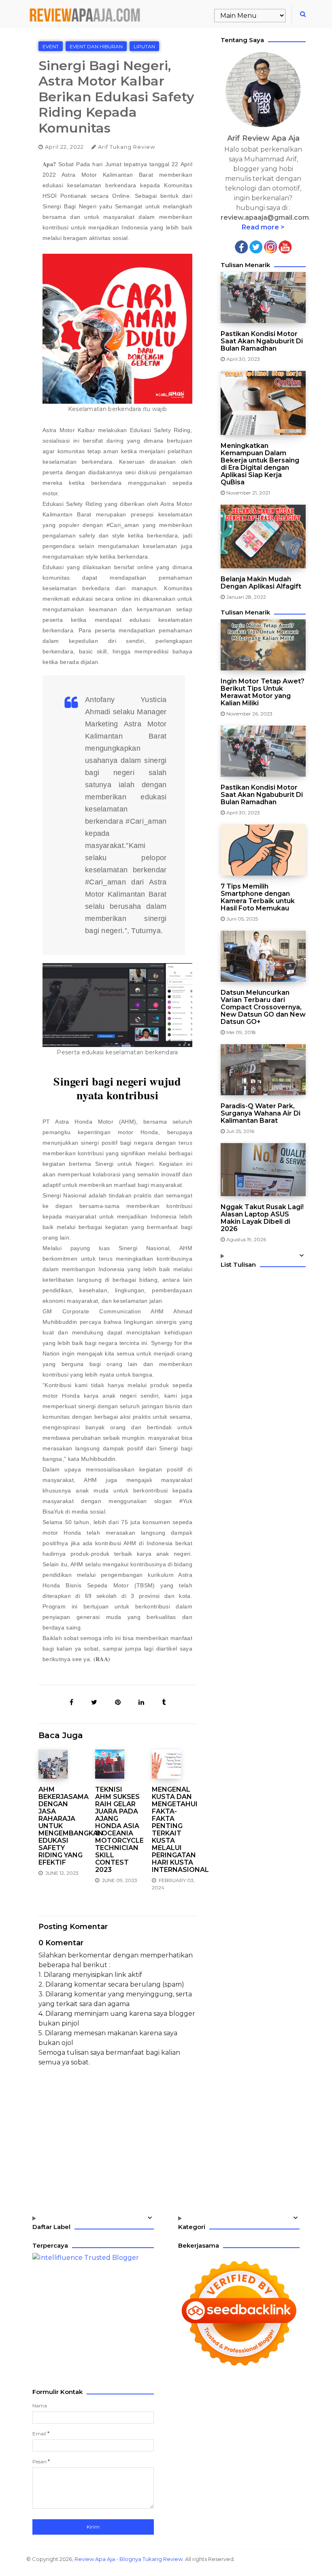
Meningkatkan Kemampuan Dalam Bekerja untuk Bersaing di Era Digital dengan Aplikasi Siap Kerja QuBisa (260, 464)
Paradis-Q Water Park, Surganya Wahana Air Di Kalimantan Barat (261, 1113)
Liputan (144, 46)
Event (51, 46)
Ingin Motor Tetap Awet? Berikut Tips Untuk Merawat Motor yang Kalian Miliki (263, 692)
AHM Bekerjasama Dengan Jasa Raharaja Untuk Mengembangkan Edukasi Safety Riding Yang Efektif (61, 1826)
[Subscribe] (285, 246)
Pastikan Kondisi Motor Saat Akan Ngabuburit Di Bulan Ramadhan (262, 341)
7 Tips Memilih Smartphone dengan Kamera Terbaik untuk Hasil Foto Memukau (258, 897)
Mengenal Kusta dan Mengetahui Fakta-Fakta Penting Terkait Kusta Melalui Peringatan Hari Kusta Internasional (174, 1830)
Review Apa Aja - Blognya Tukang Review (129, 2559)
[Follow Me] (256, 246)
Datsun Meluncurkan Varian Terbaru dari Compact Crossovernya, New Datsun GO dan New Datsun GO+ (263, 1007)
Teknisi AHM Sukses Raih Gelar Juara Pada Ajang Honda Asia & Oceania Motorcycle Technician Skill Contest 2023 (117, 1830)
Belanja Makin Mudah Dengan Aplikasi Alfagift (261, 583)
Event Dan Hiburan (96, 46)
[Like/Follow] (241, 246)
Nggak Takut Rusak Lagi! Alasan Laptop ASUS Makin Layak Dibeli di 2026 (262, 1218)
